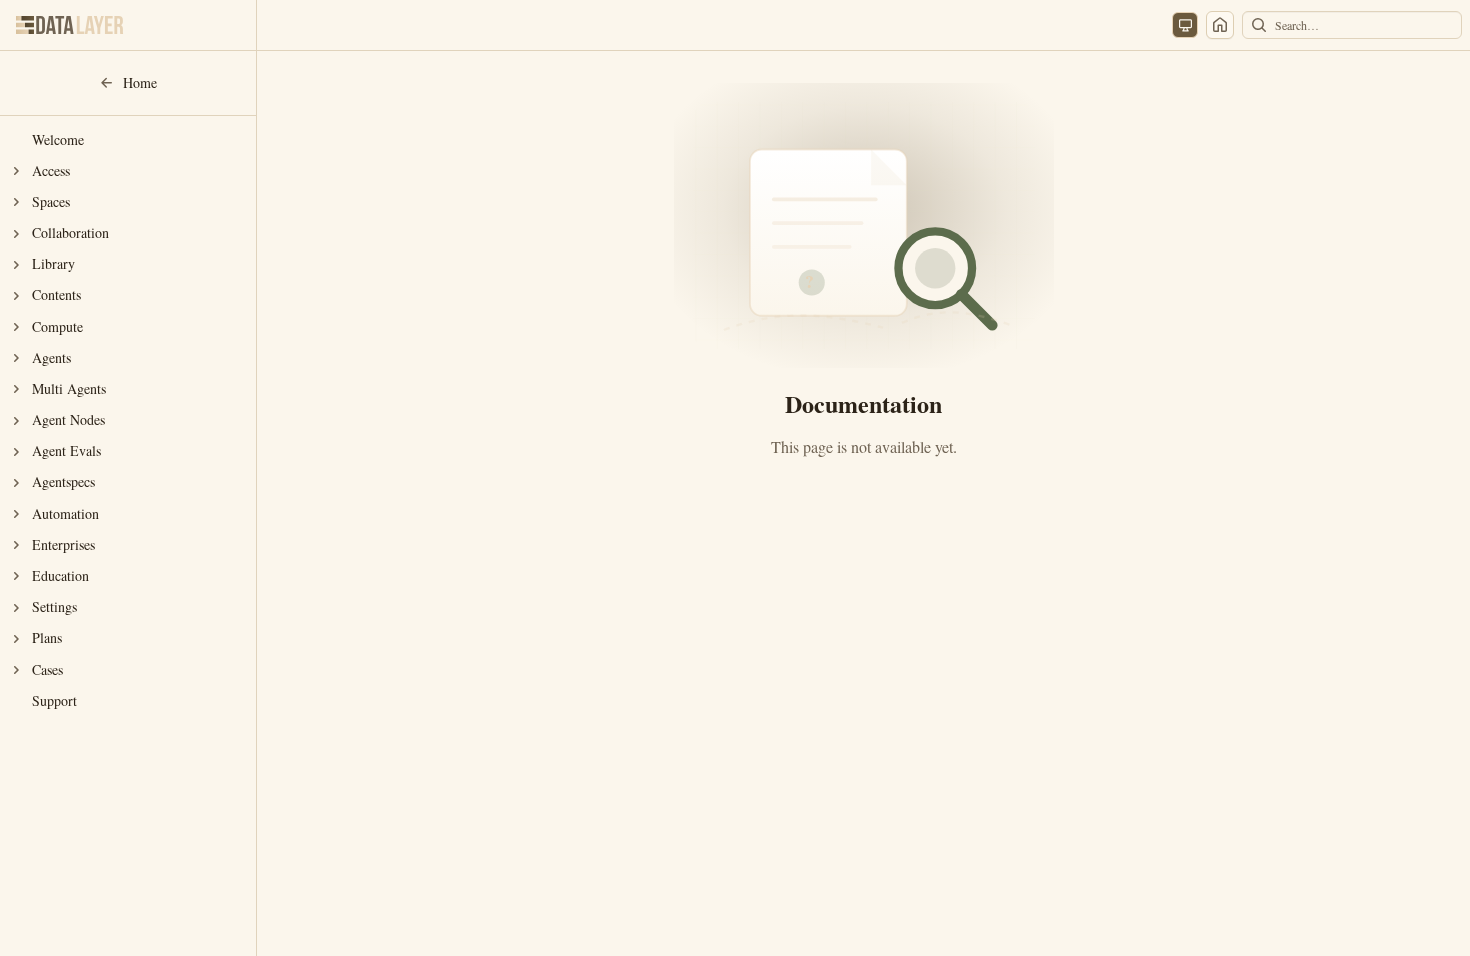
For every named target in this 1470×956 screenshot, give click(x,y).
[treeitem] (128, 139)
